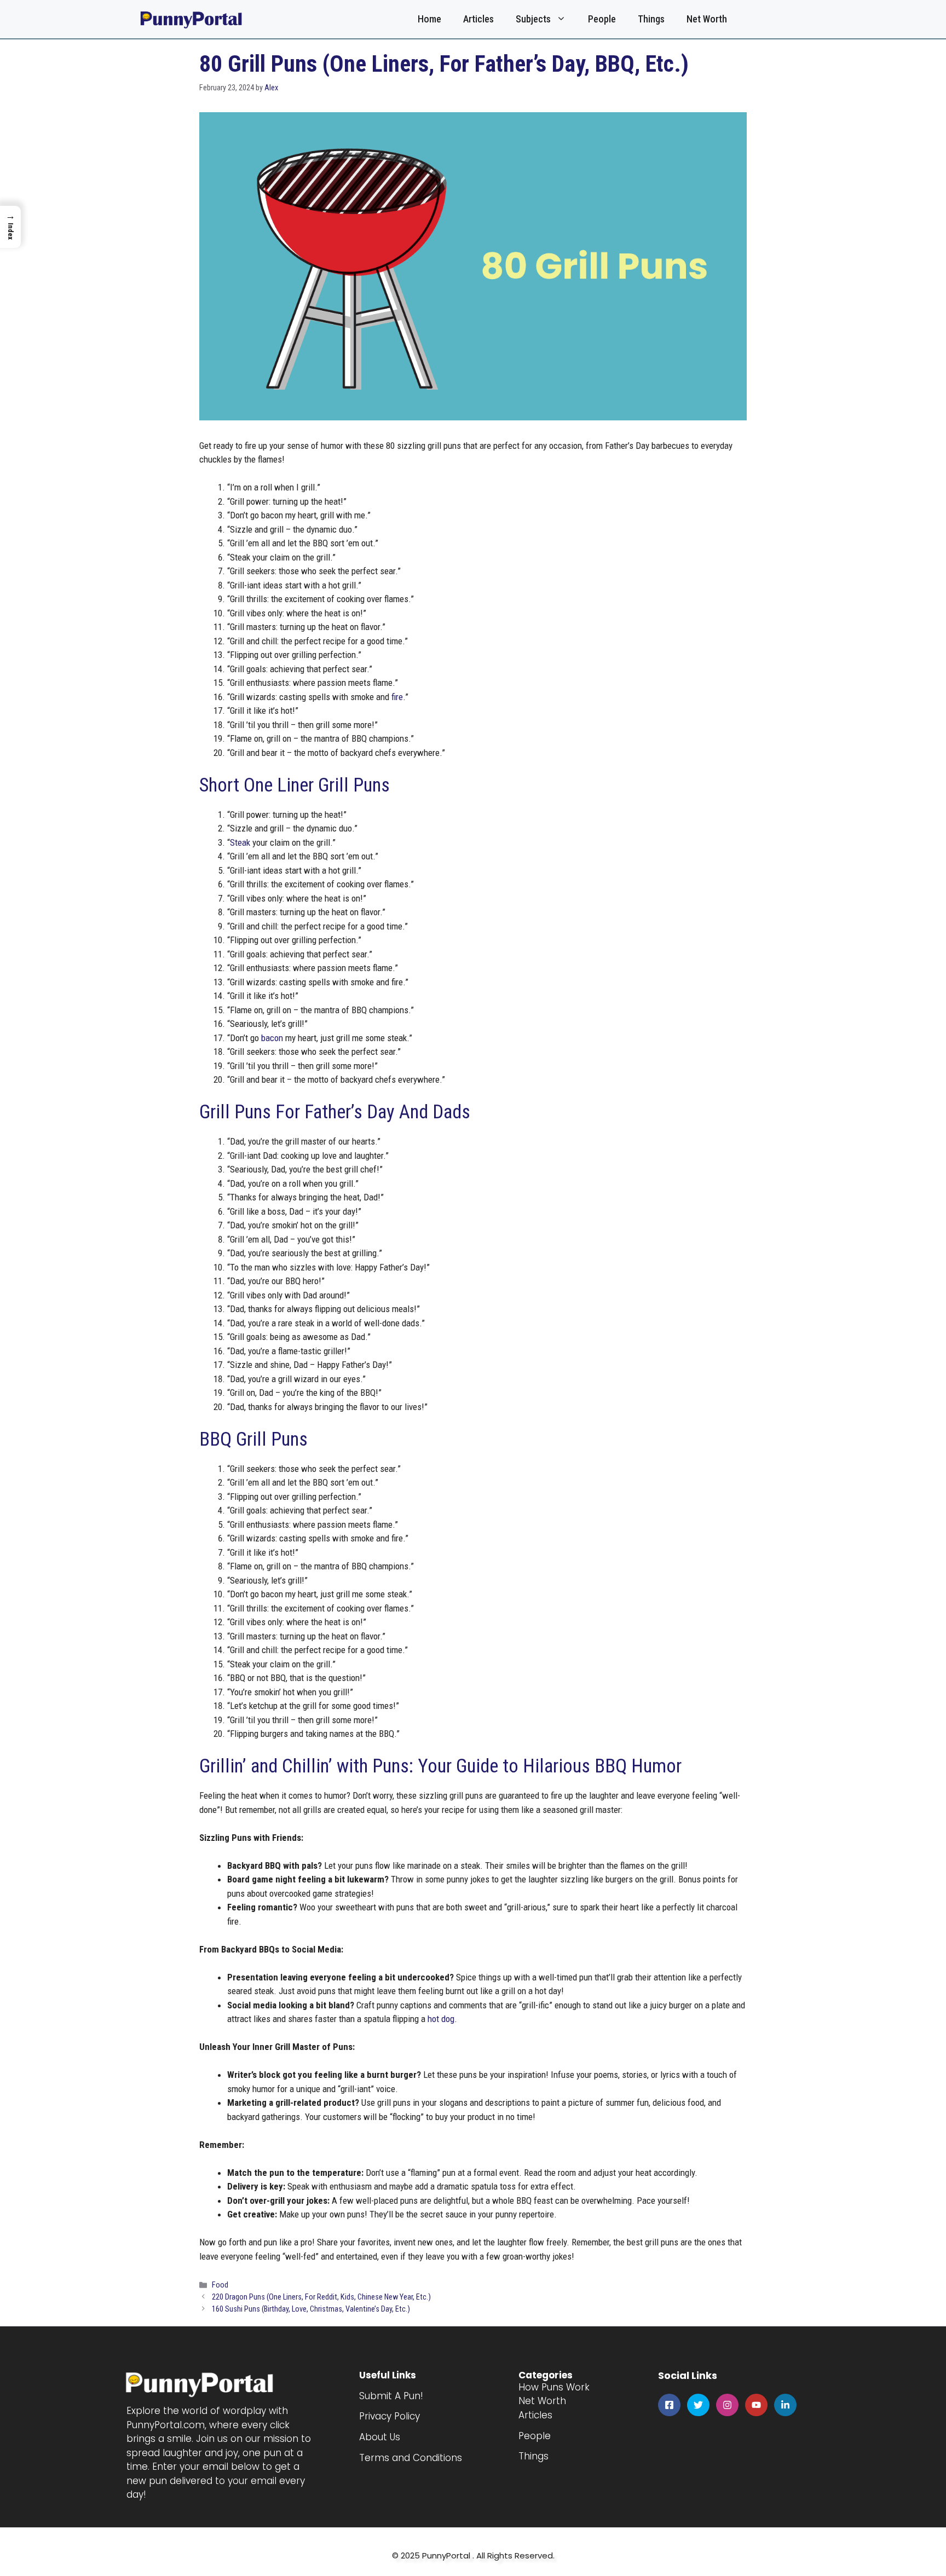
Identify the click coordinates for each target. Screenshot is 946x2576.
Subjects (533, 19)
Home (429, 19)
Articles (478, 19)
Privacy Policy (390, 2416)
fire (397, 697)
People (602, 19)
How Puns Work (554, 2387)
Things (651, 19)
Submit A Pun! (391, 2396)
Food (220, 2285)
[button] (10, 227)
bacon (272, 1038)
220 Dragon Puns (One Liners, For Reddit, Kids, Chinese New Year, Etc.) (321, 2297)
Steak (240, 842)
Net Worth (707, 19)
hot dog (441, 2019)
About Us (380, 2437)
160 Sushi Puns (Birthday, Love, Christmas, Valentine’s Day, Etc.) (311, 2309)
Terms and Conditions (411, 2458)
